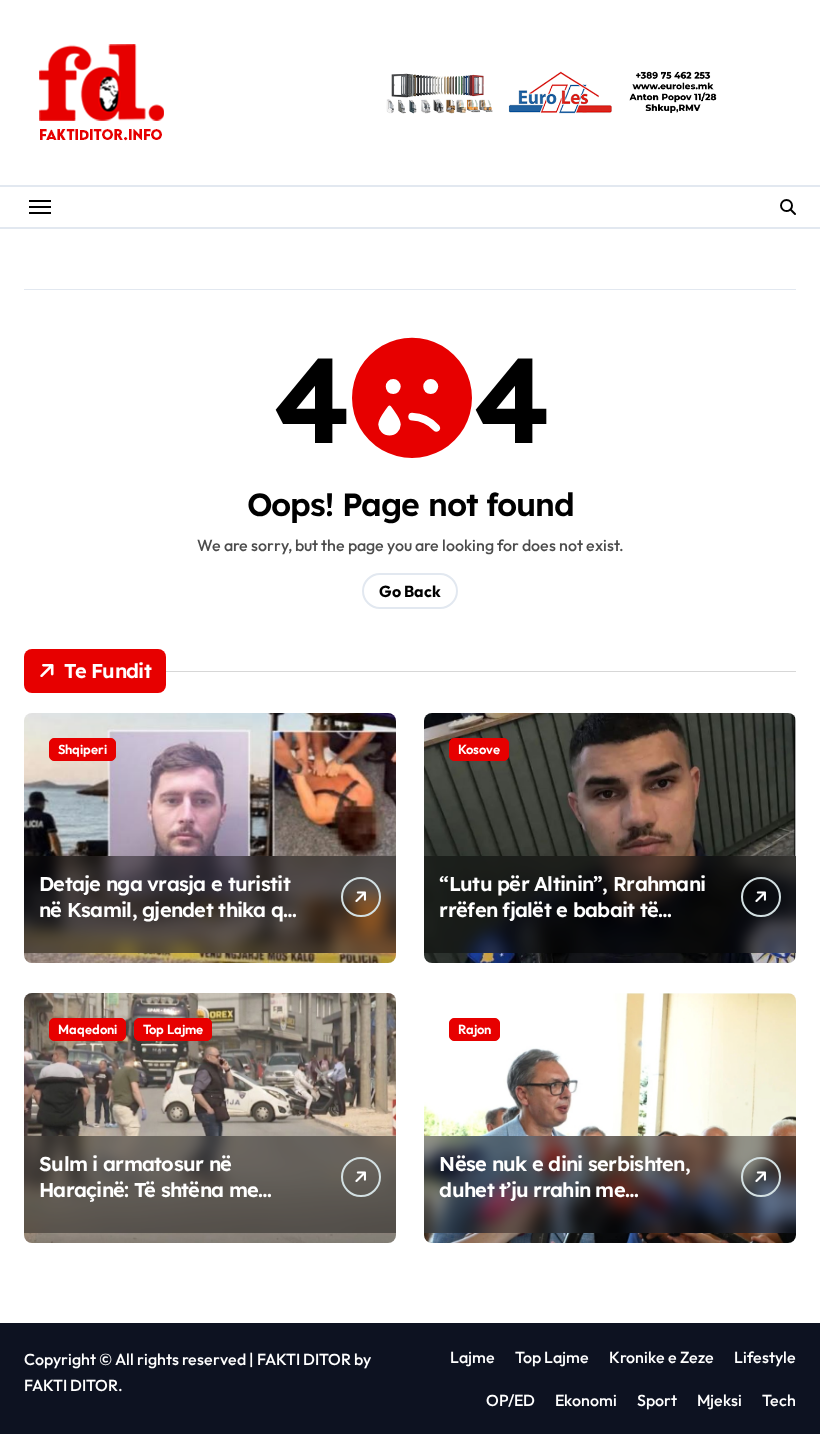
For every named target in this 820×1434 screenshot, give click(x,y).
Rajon (474, 1029)
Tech (779, 1400)
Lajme (472, 1357)
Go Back (410, 591)
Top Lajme (173, 1029)
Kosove (479, 749)
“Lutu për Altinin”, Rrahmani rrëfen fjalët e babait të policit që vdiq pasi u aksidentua (572, 922)
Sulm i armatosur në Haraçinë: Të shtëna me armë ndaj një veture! (148, 1189)
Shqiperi (82, 749)
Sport (657, 1400)
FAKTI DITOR (304, 1359)
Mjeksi (719, 1400)
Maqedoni (87, 1029)
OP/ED (510, 1400)
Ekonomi (586, 1400)
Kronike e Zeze (661, 1357)
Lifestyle (765, 1357)
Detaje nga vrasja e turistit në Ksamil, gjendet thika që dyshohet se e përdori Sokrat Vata (167, 922)
